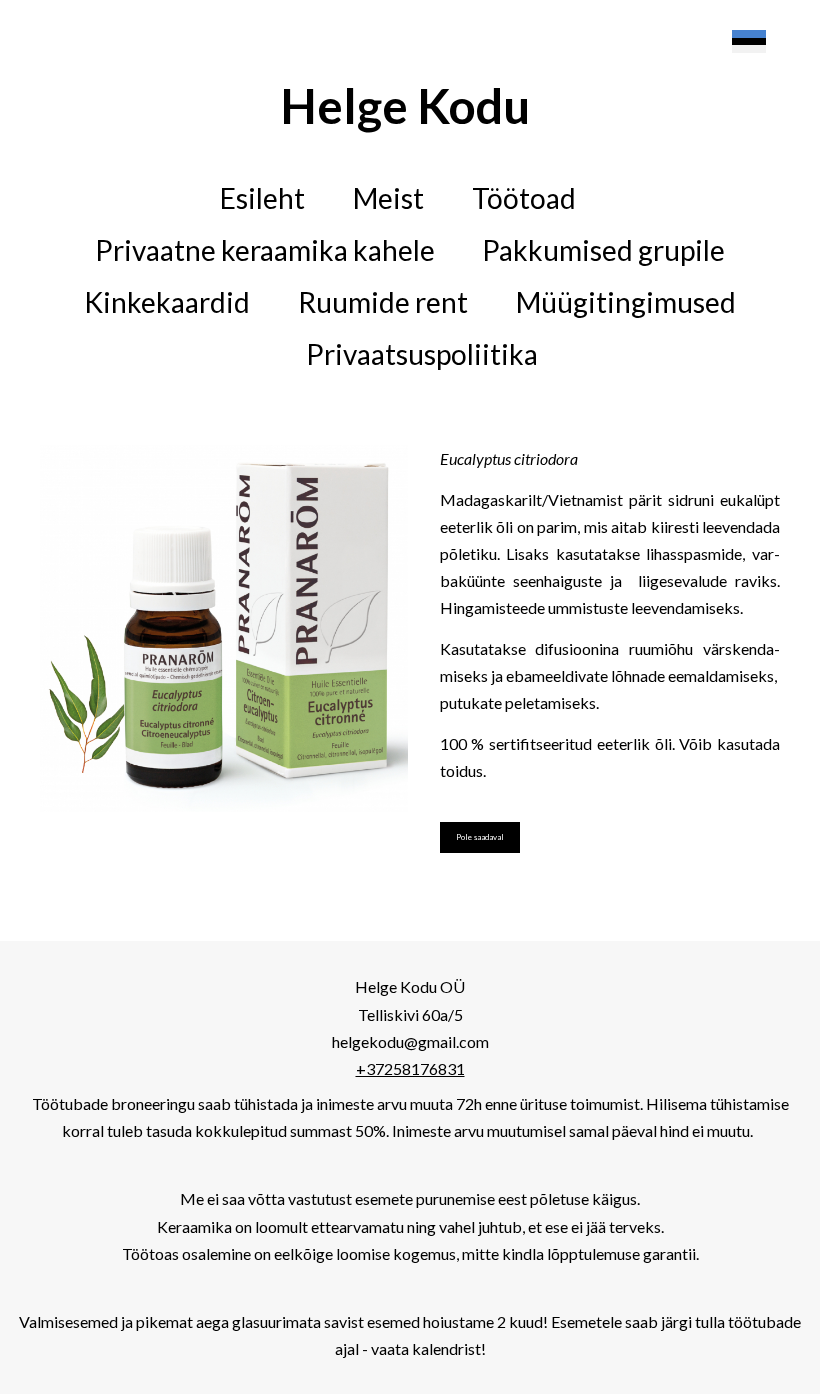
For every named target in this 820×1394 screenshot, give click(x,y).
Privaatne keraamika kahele (265, 250)
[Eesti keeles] (749, 42)
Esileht (262, 198)
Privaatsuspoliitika (422, 354)
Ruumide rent (383, 302)
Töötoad (524, 198)
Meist (388, 198)
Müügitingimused (626, 302)
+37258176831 (410, 1068)
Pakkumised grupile (603, 250)
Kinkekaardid (167, 302)
